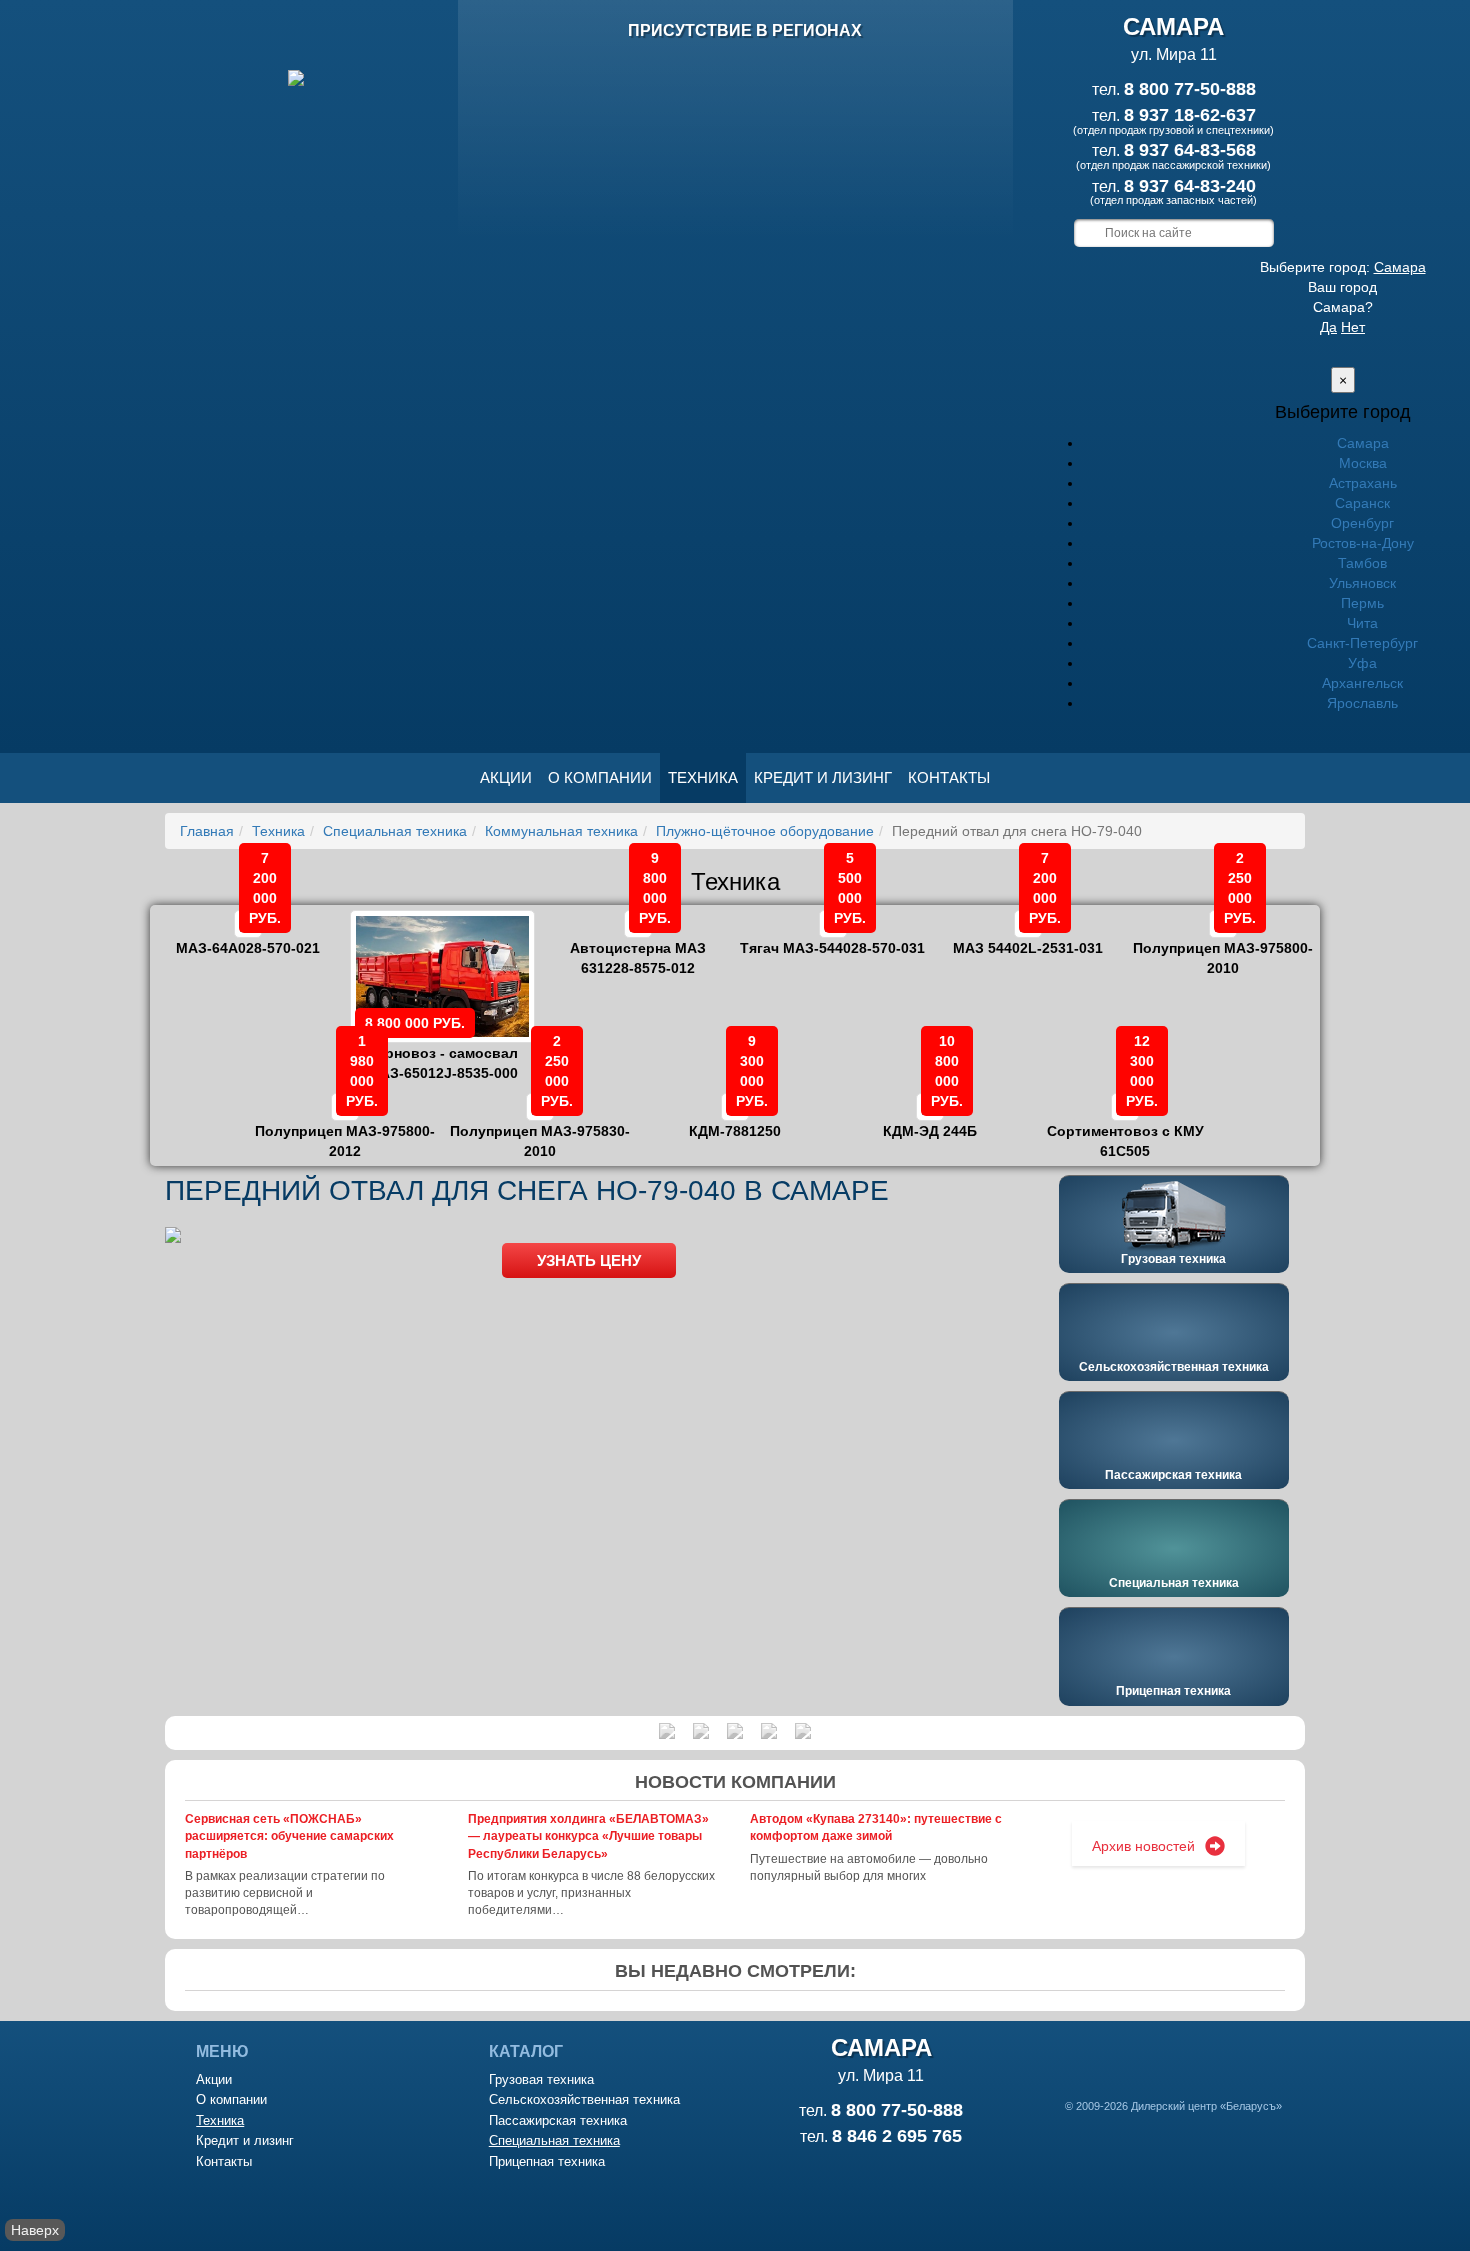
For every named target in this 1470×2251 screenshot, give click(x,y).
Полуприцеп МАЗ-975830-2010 (540, 1127)
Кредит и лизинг (823, 777)
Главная (207, 831)
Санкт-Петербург (1362, 643)
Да (1328, 327)
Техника (703, 777)
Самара (1400, 267)
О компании (600, 777)
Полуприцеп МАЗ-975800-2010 (1223, 944)
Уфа (1362, 663)
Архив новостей (1143, 1846)
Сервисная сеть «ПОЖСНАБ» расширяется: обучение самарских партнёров (289, 1836)
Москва (1363, 463)
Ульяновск (1362, 583)
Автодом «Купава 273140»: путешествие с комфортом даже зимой (876, 1827)
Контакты (949, 777)
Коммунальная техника (561, 831)
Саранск (1362, 503)
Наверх (35, 2230)
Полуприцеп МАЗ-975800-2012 (345, 1127)
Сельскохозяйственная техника (1174, 1367)
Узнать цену (589, 1260)
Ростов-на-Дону (1363, 543)
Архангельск (1362, 683)
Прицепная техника (1173, 1691)
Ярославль (1362, 703)
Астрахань (1363, 483)
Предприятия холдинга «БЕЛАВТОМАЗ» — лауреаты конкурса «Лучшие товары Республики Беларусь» (588, 1836)
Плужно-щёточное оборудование (765, 831)
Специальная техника (395, 831)
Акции (506, 777)
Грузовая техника (1173, 1259)
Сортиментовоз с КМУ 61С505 (1125, 1127)
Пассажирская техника (1173, 1475)
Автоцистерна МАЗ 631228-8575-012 (638, 944)
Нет (1353, 327)
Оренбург (1362, 523)
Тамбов (1362, 563)
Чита (1362, 623)
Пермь (1362, 603)
